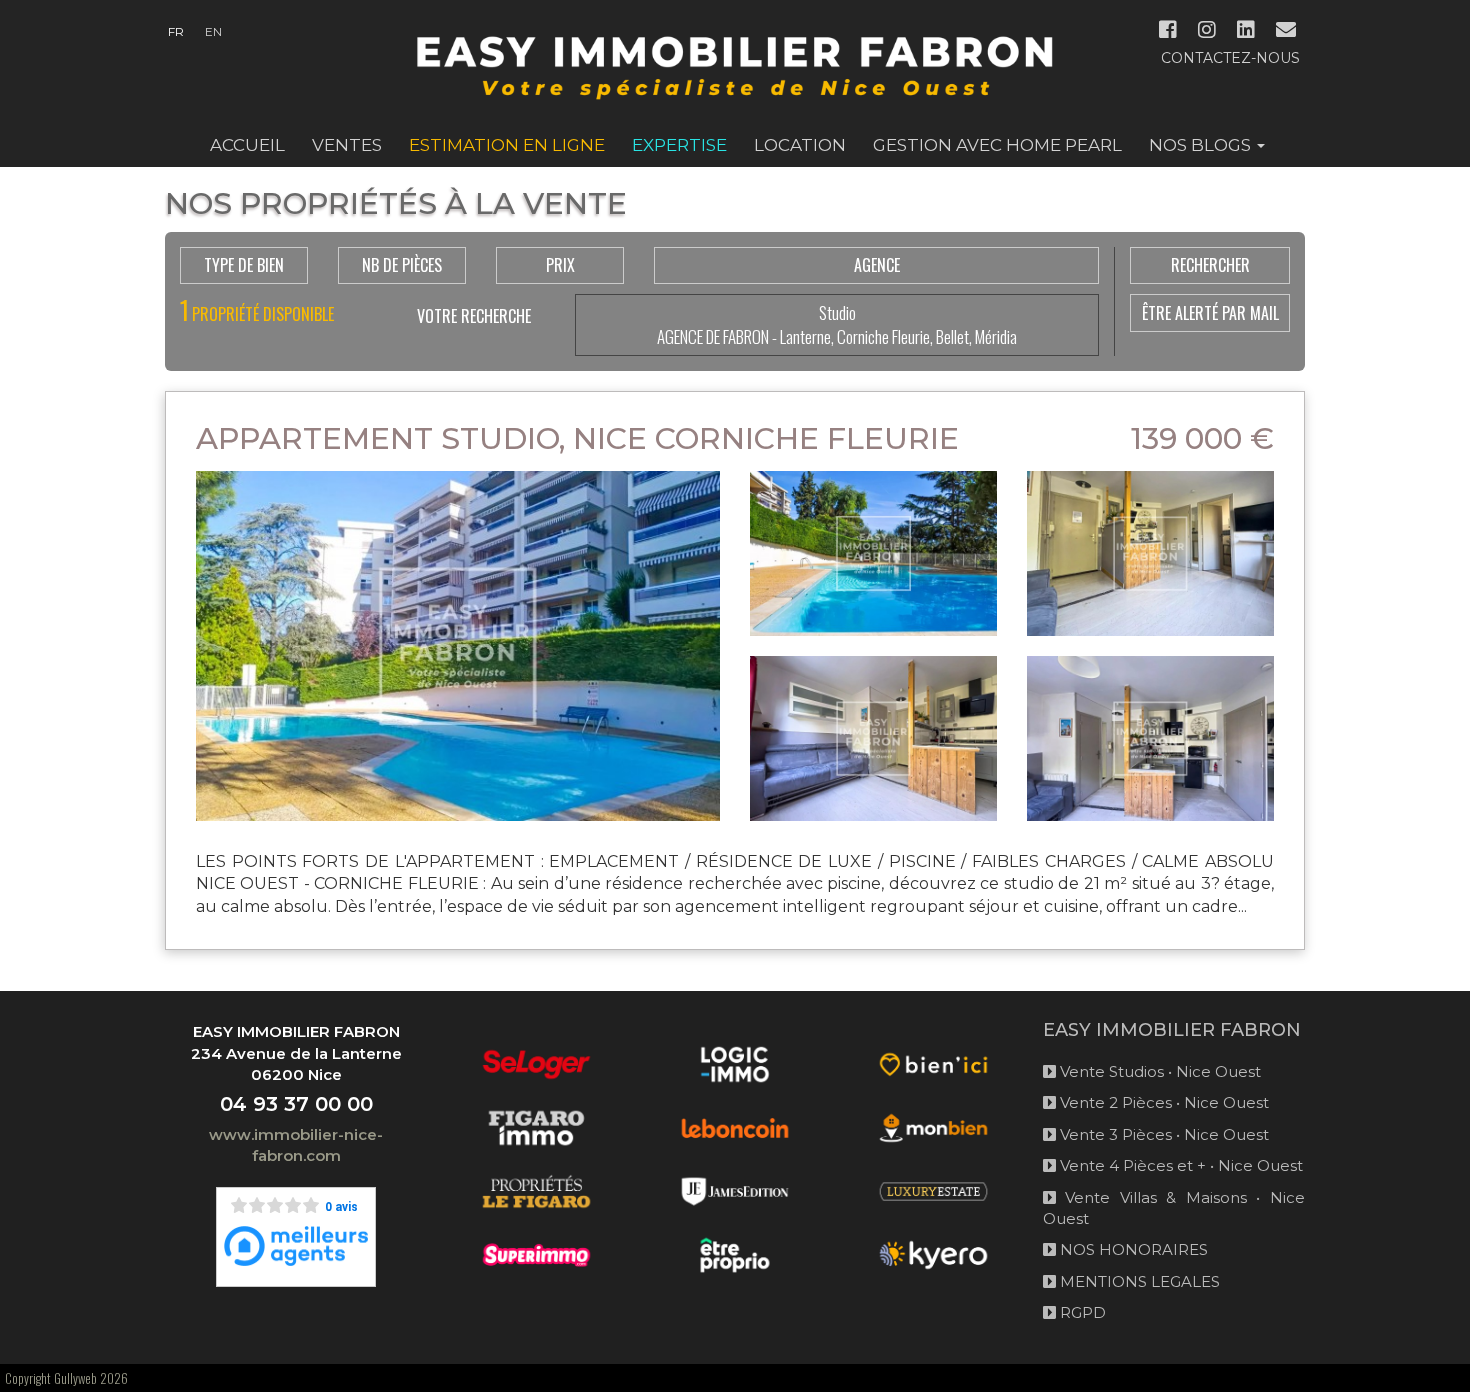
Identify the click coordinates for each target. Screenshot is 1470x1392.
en (213, 31)
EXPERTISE (679, 145)
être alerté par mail (1210, 313)
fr (176, 31)
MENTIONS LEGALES (1138, 1281)
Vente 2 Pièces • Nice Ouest (1162, 1102)
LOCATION (800, 145)
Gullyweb (75, 1378)
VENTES (347, 145)
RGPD (1081, 1312)
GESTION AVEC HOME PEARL (997, 145)
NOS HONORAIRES (1132, 1249)
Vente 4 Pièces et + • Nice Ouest (1179, 1165)
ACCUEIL (247, 145)
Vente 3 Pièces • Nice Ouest (1162, 1134)
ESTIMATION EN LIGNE (507, 145)
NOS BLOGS (1202, 145)
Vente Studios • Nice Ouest (1158, 1071)
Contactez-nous (1230, 58)
